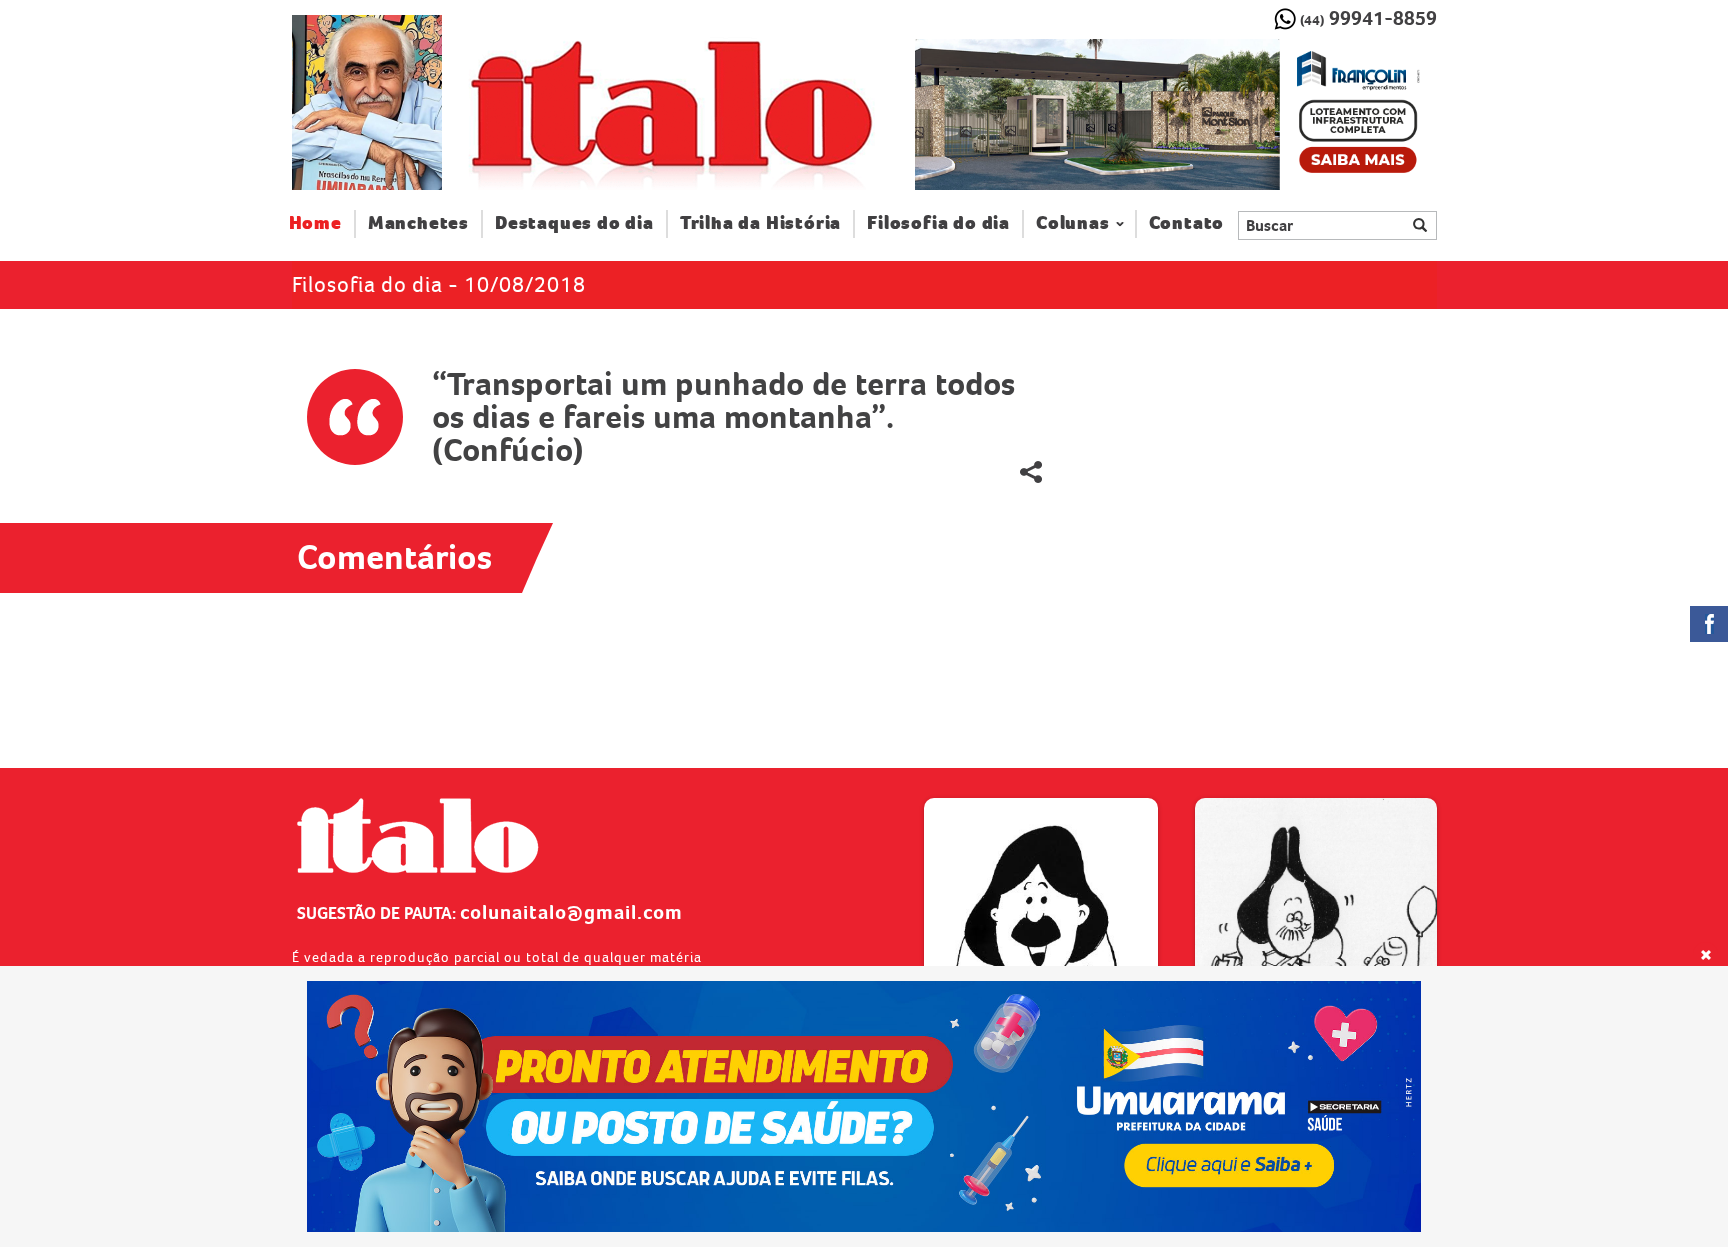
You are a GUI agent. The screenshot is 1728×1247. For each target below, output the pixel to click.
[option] (1175, 115)
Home (322, 223)
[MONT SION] (1175, 115)
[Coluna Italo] (367, 102)
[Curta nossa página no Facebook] (1709, 624)
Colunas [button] (1073, 223)
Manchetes (418, 223)
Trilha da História (760, 223)
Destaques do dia (574, 223)
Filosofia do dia (938, 223)
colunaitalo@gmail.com (571, 912)
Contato (1187, 223)
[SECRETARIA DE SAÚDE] (864, 1106)
